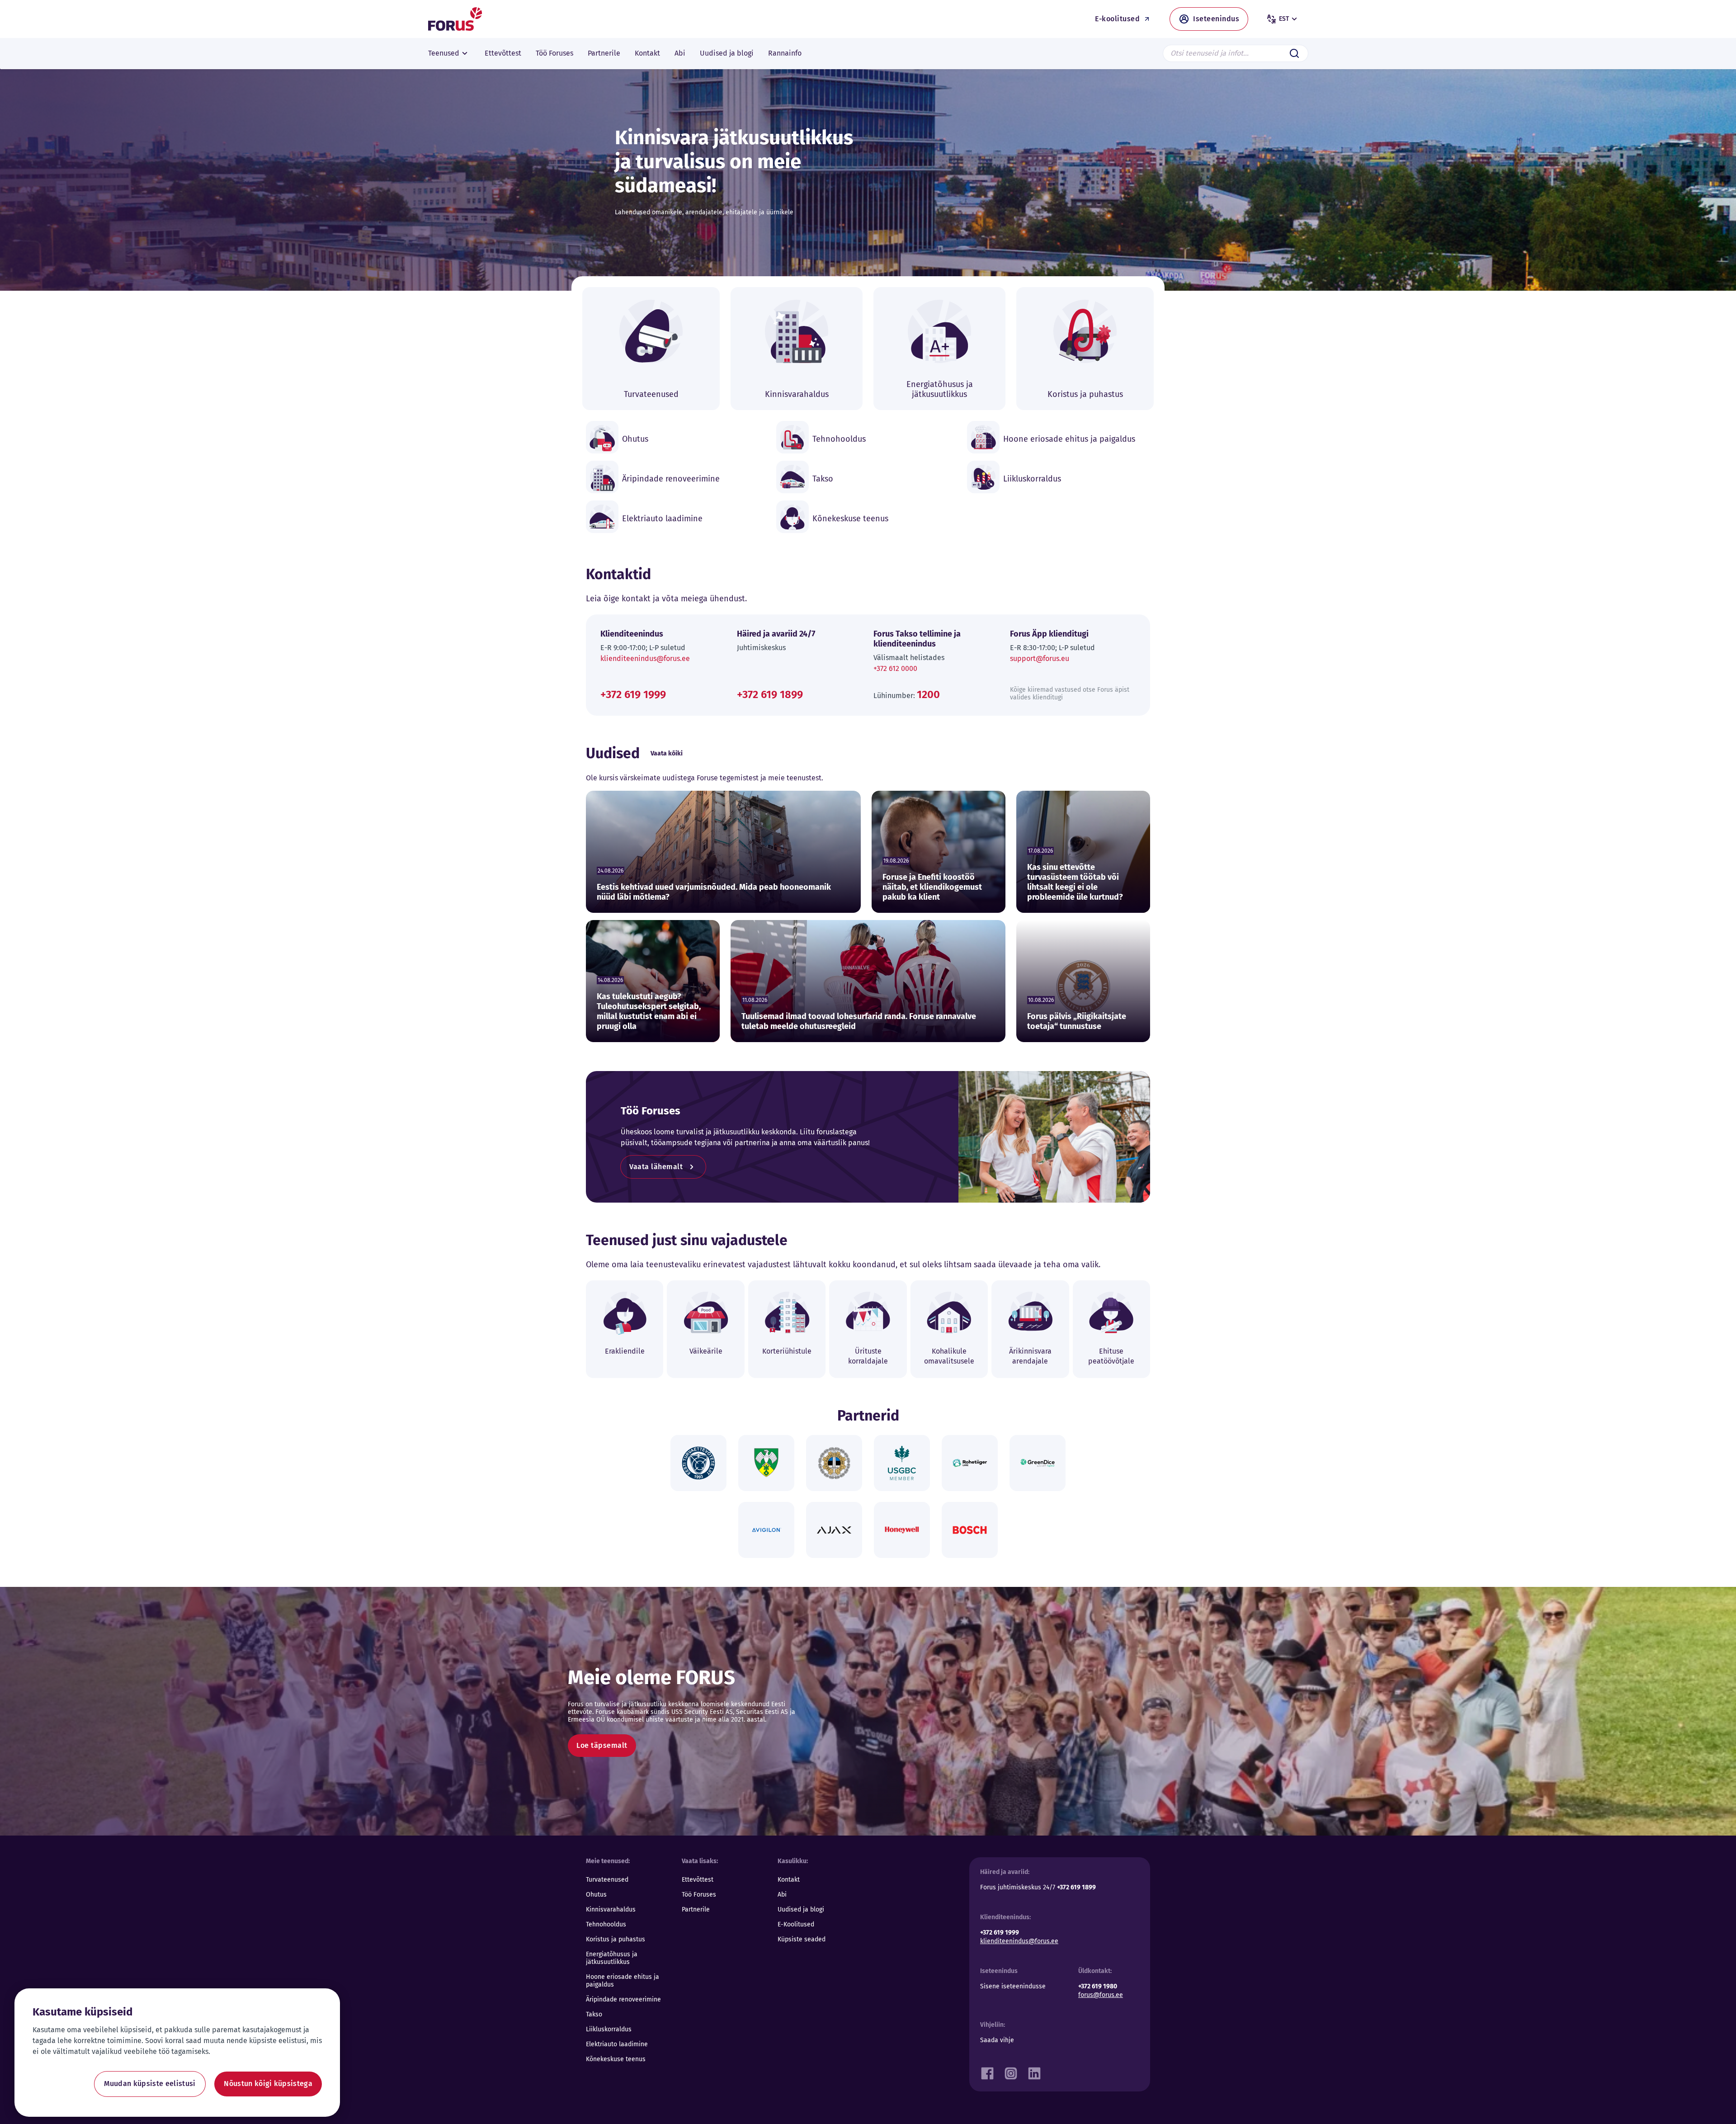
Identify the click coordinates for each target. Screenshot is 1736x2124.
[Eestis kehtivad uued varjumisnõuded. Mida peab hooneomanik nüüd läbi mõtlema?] (723, 852)
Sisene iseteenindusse (1013, 1986)
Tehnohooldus (606, 1924)
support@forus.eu (1040, 658)
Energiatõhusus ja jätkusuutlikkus (612, 1958)
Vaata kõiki (667, 753)
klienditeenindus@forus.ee (645, 658)
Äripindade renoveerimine (623, 1999)
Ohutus (596, 1895)
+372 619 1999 (633, 694)
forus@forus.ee (1101, 1995)
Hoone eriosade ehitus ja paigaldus (623, 1981)
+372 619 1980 (1098, 1986)
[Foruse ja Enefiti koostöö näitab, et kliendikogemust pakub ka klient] (939, 852)
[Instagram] (1011, 2071)
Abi (782, 1895)
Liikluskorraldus (609, 2029)
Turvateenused (607, 1880)
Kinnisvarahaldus (611, 1909)
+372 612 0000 (895, 668)
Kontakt (789, 1880)
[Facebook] (987, 2071)
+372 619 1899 (770, 694)
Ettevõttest (698, 1880)
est (1284, 19)
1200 (928, 694)
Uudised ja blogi (801, 1909)
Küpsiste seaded (802, 1939)
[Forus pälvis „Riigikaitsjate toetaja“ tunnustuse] (1083, 981)
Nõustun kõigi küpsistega (268, 2084)
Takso (594, 2014)
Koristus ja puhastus (616, 1939)
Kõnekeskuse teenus (616, 2059)
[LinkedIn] (1034, 2071)
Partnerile (696, 1909)
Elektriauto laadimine (617, 2044)
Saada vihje (997, 2040)
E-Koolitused (796, 1924)
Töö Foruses (699, 1895)
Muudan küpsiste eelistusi (150, 2084)
